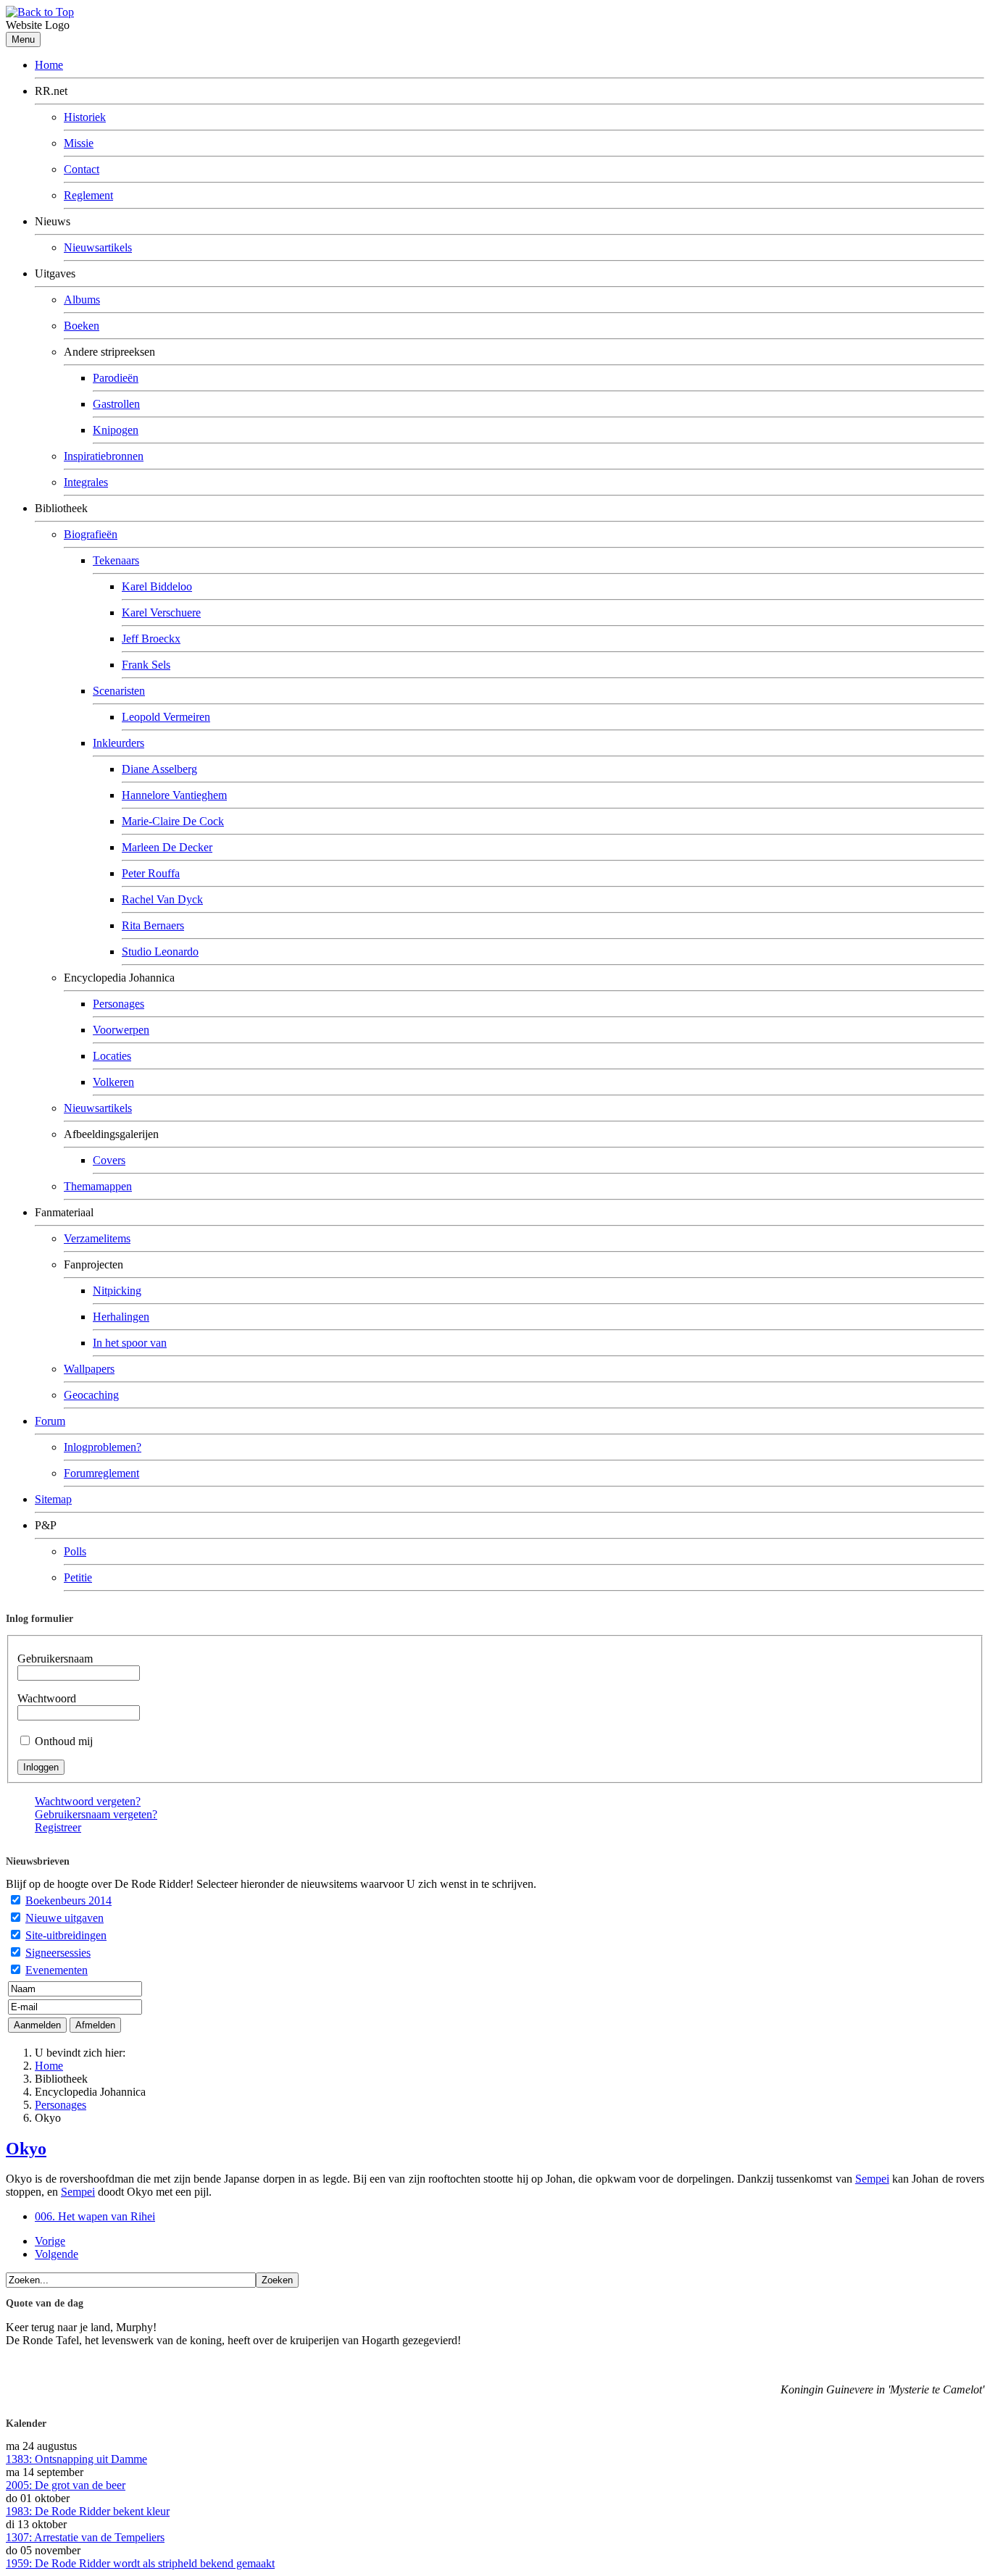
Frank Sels (146, 665)
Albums (82, 300)
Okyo (26, 2149)
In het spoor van (130, 1343)
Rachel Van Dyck (162, 899)
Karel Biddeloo (157, 586)
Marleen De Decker (167, 847)
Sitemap (53, 1499)
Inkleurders (118, 743)
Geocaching (91, 1395)
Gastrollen (116, 404)
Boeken (82, 326)
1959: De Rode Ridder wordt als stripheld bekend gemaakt (140, 2563)
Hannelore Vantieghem (174, 795)
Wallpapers (89, 1369)
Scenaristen (119, 691)
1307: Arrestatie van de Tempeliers (85, 2537)
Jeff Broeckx (151, 639)
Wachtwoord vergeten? (88, 1801)
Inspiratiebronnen (104, 456)
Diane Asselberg (159, 769)
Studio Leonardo (160, 952)
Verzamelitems (97, 1238)
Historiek (85, 117)
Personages (118, 1004)
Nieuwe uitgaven (65, 1918)
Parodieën (116, 378)
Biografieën (91, 534)
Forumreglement (101, 1473)
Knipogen (116, 430)
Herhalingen (121, 1317)
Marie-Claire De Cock (173, 821)
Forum (50, 1421)
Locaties (112, 1056)
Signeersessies (58, 1953)
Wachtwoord (47, 1698)
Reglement (88, 195)
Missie (79, 143)
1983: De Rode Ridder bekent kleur (88, 2511)
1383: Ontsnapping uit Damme (76, 2459)
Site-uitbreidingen (66, 1935)
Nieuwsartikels (98, 247)
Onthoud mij (64, 1741)
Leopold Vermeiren (166, 717)
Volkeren (113, 1082)
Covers (109, 1160)
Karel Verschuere (161, 612)
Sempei (872, 2179)
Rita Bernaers (153, 925)
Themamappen (98, 1186)
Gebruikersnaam (55, 1659)
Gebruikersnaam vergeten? (96, 1814)
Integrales (86, 482)
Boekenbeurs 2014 (68, 1900)
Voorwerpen (121, 1030)
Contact (82, 169)
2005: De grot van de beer (66, 2485)
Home (49, 65)
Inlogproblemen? (103, 1447)
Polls (75, 1551)
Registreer (58, 1827)
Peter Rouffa (151, 873)
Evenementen (57, 1970)
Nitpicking (117, 1291)
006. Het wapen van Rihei (95, 2216)
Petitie (78, 1577)
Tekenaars (116, 560)
